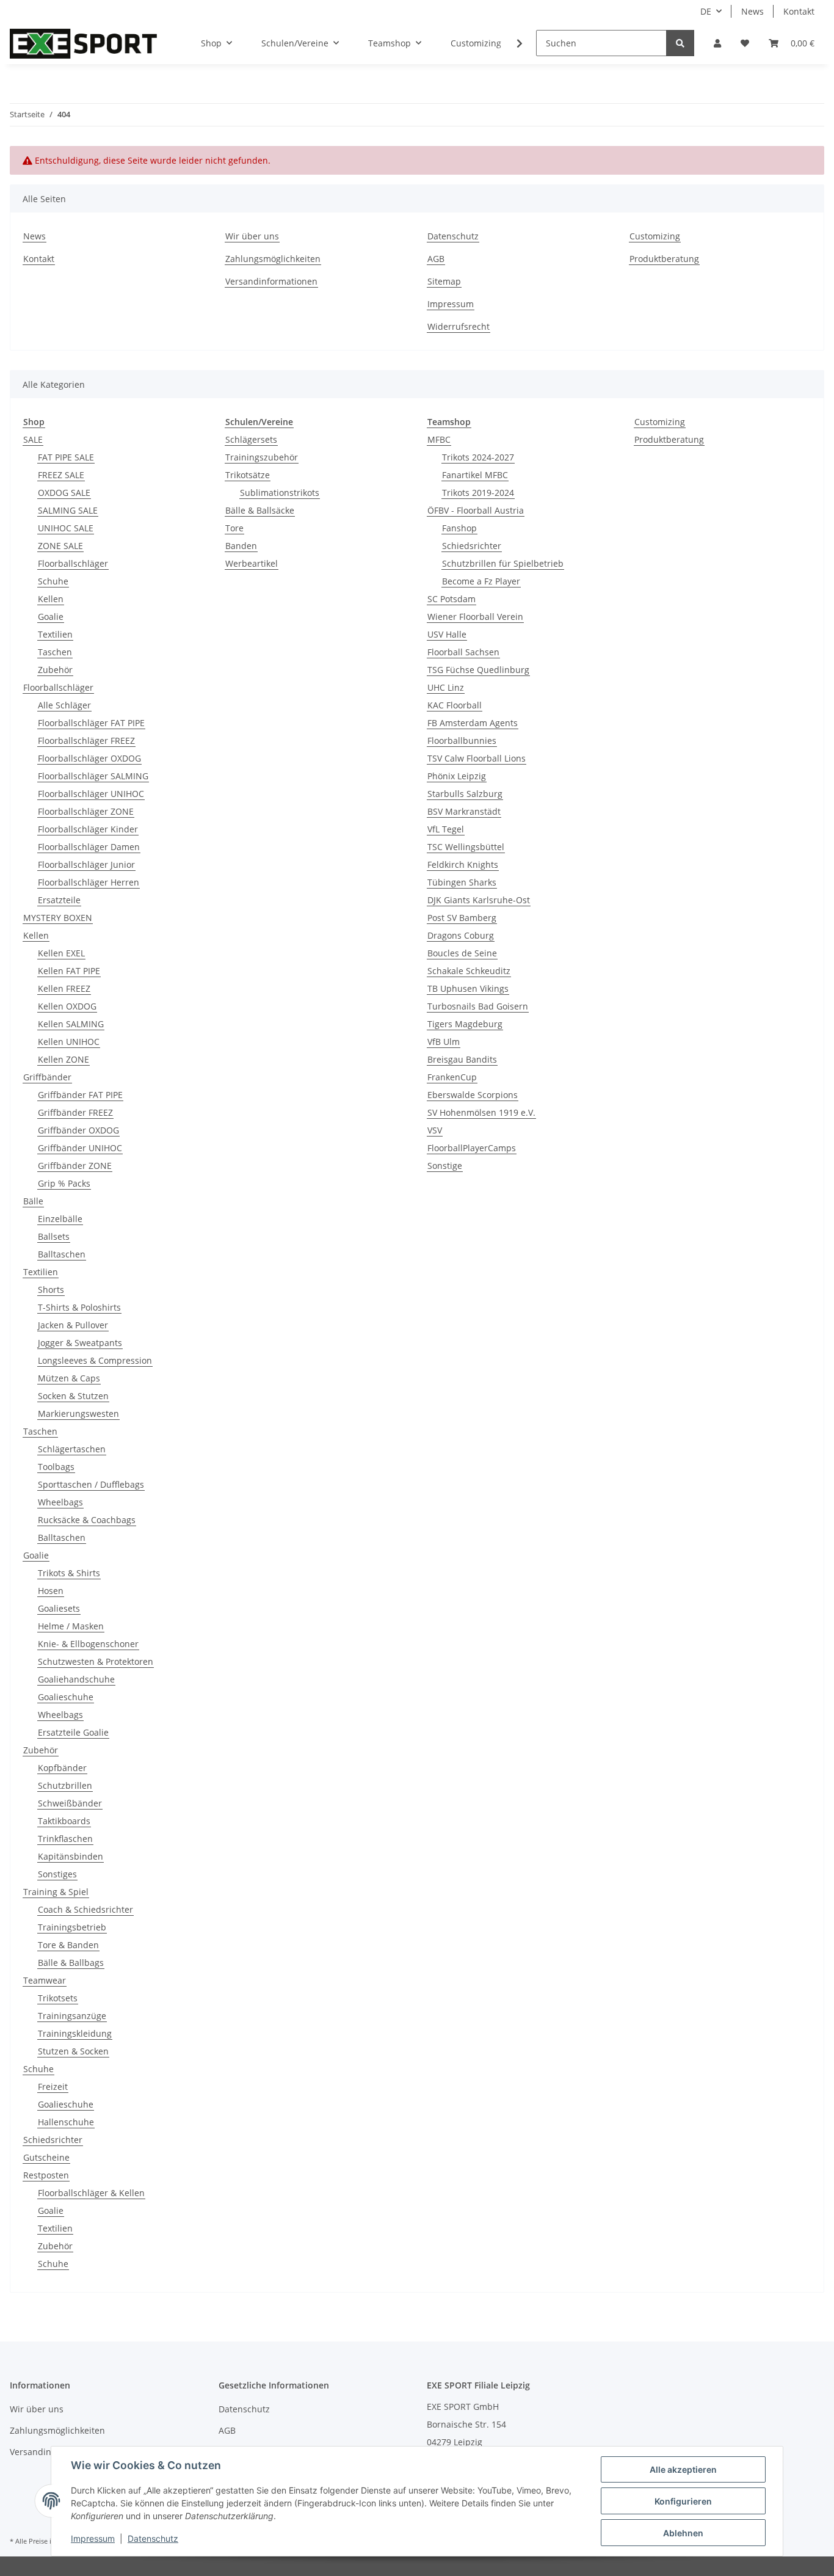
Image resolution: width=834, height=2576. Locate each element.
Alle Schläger (64, 705)
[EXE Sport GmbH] (83, 43)
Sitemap (444, 281)
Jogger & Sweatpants (80, 1343)
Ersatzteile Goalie (73, 1732)
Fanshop (459, 528)
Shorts (51, 1290)
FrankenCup (452, 1077)
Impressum (451, 304)
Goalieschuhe (66, 1697)
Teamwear (45, 1980)
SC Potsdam (451, 599)
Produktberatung (664, 259)
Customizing (476, 43)
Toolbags (56, 1467)
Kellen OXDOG (67, 1006)
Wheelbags (60, 1502)
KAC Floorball (455, 705)
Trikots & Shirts (69, 1573)
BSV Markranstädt (464, 811)
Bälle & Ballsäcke (260, 510)
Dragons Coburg (461, 935)
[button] (717, 43)
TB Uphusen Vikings (468, 988)
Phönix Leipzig (457, 776)
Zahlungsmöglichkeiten (273, 259)
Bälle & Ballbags (71, 1963)
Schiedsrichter (53, 2140)
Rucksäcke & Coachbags (87, 1520)
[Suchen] (680, 43)
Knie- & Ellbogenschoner (88, 1644)
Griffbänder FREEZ (75, 1112)
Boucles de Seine (462, 953)
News (752, 11)
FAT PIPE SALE (66, 457)
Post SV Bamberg (462, 918)
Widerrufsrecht (459, 326)
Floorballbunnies (462, 740)
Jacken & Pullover (73, 1325)
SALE (33, 439)
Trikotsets (58, 1998)
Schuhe (53, 581)
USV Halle (447, 634)
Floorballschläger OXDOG (89, 758)
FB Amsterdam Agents (473, 723)
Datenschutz (453, 236)
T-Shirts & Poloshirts (79, 1307)
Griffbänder (47, 1077)
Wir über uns (252, 236)
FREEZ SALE (61, 475)
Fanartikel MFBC (475, 475)
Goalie (51, 617)
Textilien (55, 634)
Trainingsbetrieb (72, 1927)
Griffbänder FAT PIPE (80, 1095)
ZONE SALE (60, 546)
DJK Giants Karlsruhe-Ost (479, 900)
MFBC (439, 439)
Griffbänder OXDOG (78, 1130)
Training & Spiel (56, 1892)
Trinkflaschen (65, 1839)
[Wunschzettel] (745, 43)
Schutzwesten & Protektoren (96, 1661)
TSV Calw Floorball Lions (477, 758)
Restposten (46, 2175)
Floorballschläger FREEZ (86, 740)
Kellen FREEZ (64, 988)
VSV (435, 1130)
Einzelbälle (60, 1219)
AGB (436, 259)
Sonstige (445, 1166)
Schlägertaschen (72, 1449)
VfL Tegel (446, 829)
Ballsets (54, 1236)
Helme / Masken (71, 1626)
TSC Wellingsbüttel (466, 847)
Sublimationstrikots (280, 493)
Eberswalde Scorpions (473, 1095)
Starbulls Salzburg (465, 794)
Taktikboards (64, 1821)
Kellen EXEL (61, 953)
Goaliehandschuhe (76, 1679)
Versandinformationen (271, 281)
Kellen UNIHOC (69, 1042)
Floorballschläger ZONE (86, 811)
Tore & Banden (68, 1945)
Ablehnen (683, 2533)
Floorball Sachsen (463, 652)
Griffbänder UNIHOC (80, 1148)
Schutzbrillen (65, 1785)
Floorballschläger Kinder (88, 829)
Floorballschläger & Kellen (91, 2193)
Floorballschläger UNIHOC (91, 794)
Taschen (55, 652)
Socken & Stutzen (73, 1396)
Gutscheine (46, 2157)
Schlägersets (251, 439)
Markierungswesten (78, 1414)
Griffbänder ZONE (75, 1166)
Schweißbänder (70, 1803)
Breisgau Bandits (462, 1059)
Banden (241, 546)
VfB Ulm (444, 1042)
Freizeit (53, 2087)
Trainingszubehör (262, 457)
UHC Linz (446, 687)
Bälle (33, 1201)
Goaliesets (59, 1608)
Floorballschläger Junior (86, 864)
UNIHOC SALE (66, 528)
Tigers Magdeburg (465, 1024)
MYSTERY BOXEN (58, 918)
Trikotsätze (248, 475)
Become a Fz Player (481, 581)
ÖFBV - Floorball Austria (476, 510)
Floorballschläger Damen (89, 847)
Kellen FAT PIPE (69, 971)
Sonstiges (57, 1874)
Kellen (51, 599)
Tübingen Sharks (462, 882)
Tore (234, 528)
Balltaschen (62, 1254)
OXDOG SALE (64, 493)
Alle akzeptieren (683, 2469)
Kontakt (799, 11)
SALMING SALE (68, 510)
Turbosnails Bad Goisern (478, 1006)
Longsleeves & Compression (95, 1360)
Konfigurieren (683, 2501)
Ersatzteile (59, 900)
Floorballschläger (73, 563)
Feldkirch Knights (463, 864)
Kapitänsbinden (71, 1856)
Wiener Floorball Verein (475, 617)
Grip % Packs (64, 1183)
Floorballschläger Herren (89, 882)
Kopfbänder (62, 1768)
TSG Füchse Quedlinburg (478, 670)
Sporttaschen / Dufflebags (91, 1484)
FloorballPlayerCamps (472, 1148)
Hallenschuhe (66, 2122)
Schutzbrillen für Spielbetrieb (503, 563)
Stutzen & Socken (73, 2051)
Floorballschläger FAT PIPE (91, 723)
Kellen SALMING (71, 1024)
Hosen (51, 1591)
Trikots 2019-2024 (478, 493)
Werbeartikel (252, 563)
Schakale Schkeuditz (469, 971)
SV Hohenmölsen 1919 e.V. (481, 1112)
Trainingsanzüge (72, 2016)
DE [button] (706, 11)
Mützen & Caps (69, 1378)
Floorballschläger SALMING (93, 776)
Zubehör (55, 670)
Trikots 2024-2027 (478, 457)
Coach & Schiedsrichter (85, 1909)
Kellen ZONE (63, 1059)
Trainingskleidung (75, 2033)
